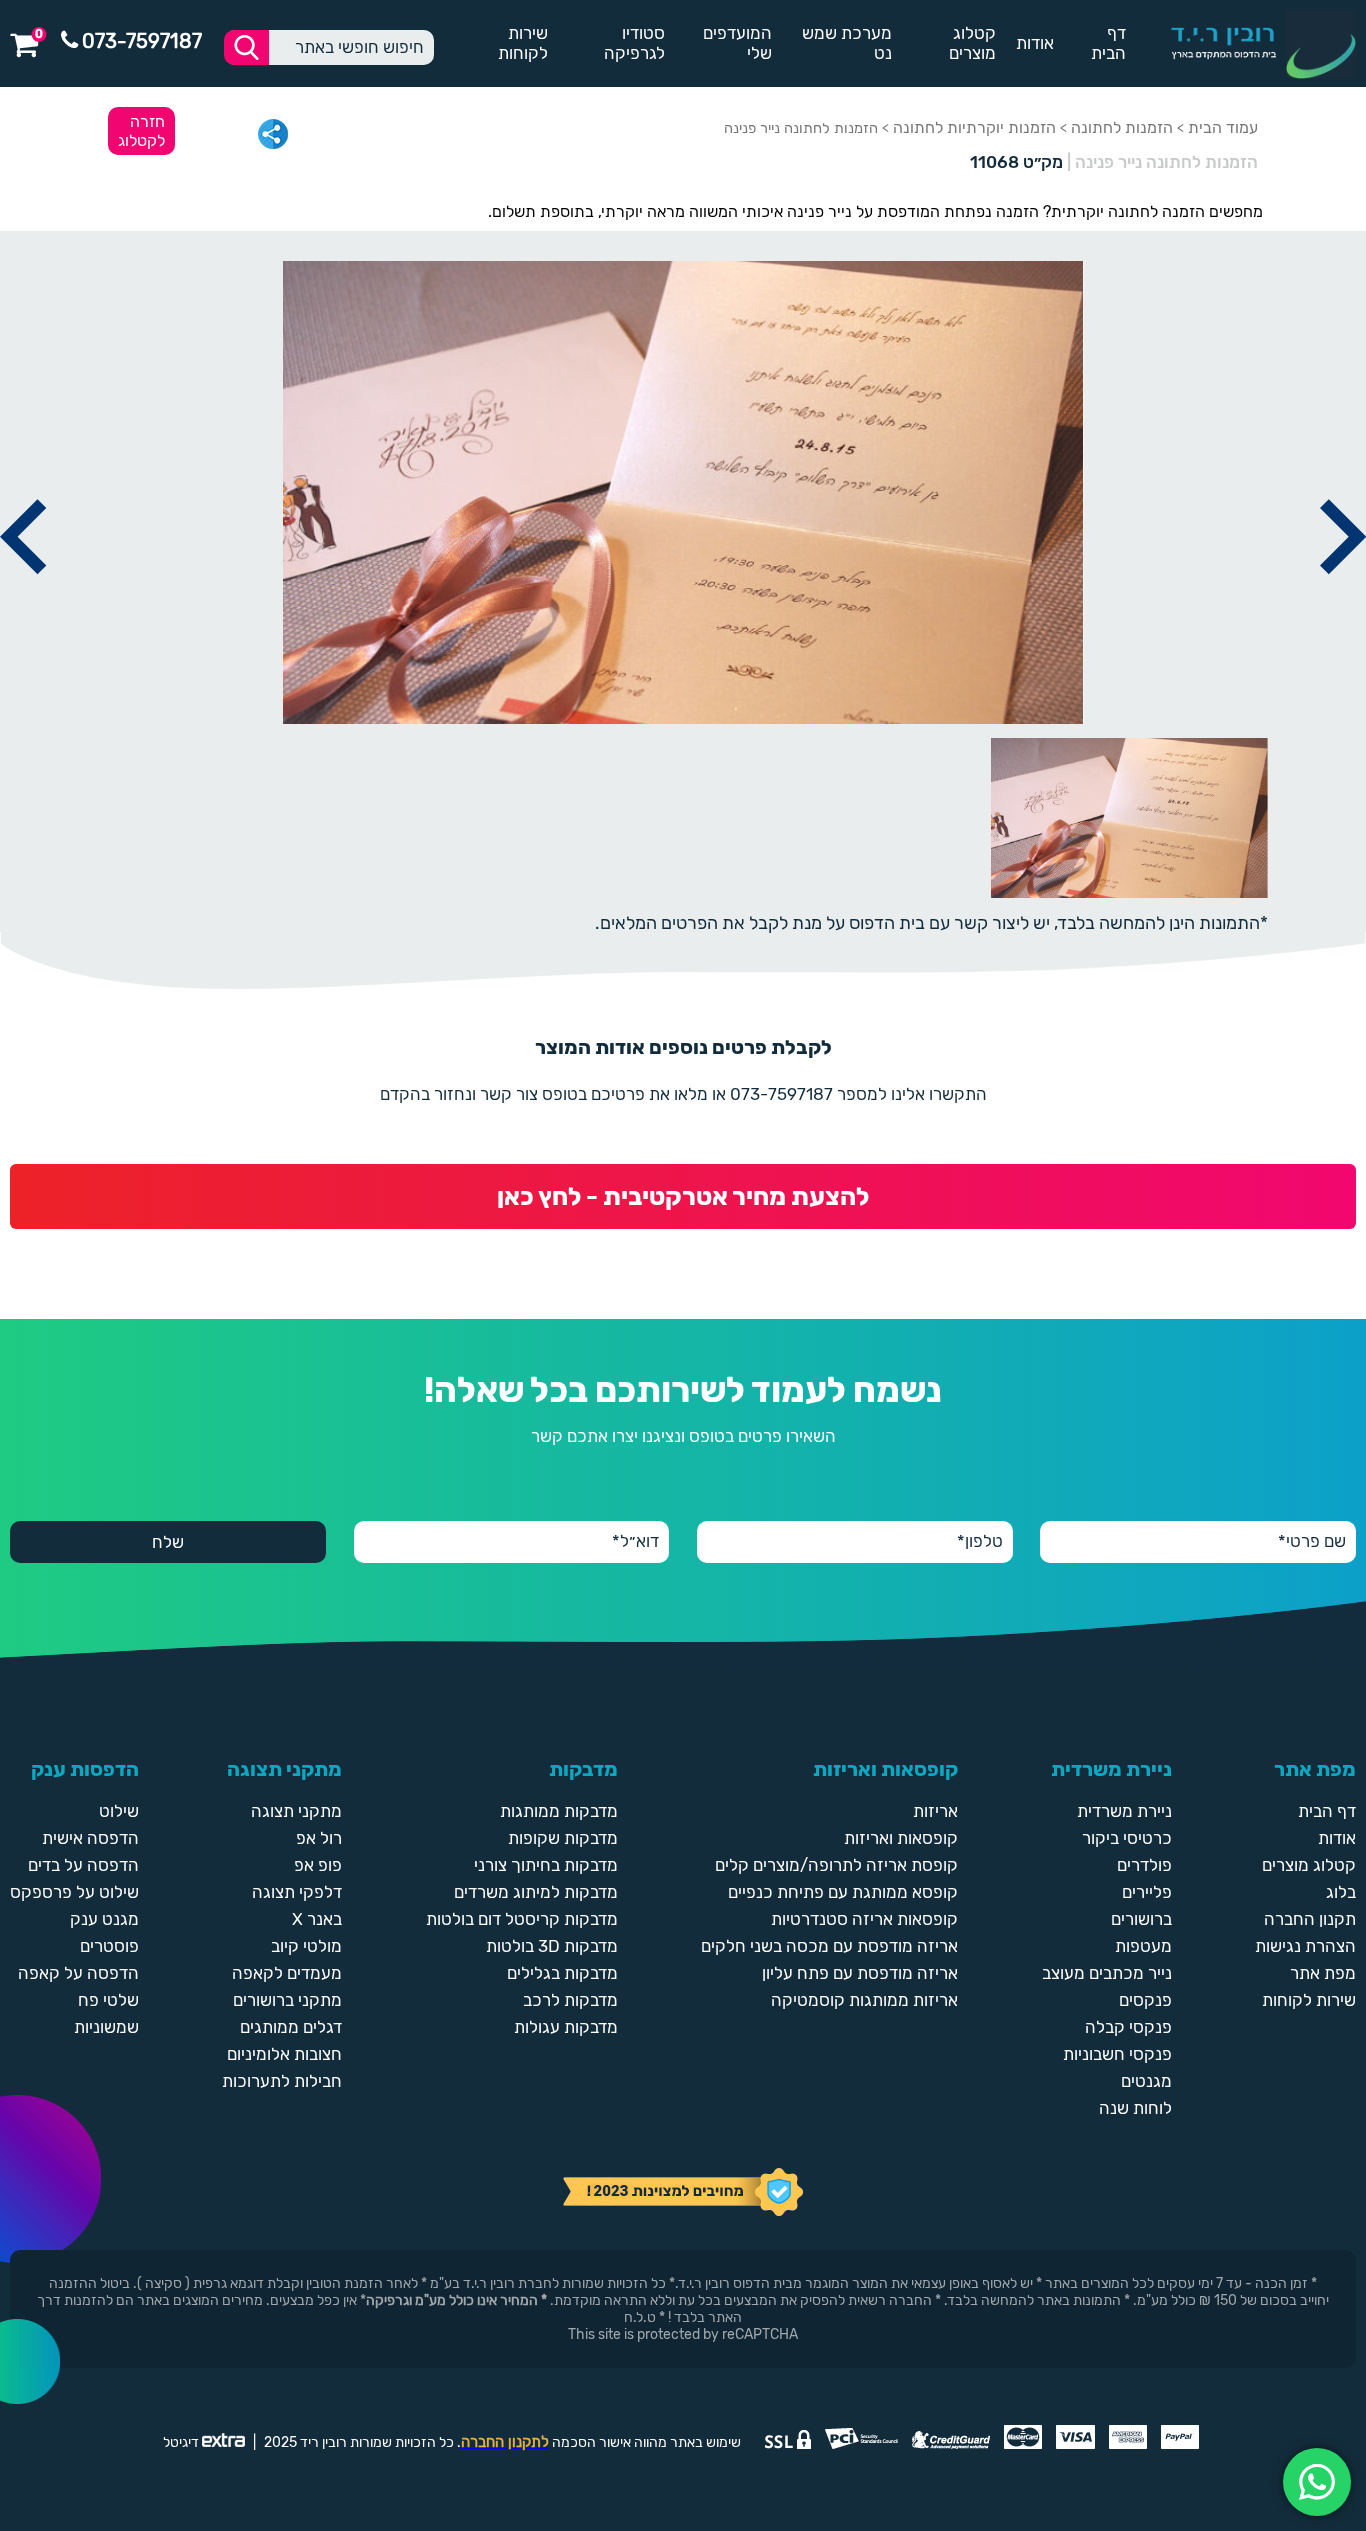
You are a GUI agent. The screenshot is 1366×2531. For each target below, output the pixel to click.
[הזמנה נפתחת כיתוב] (23, 597)
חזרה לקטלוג (141, 131)
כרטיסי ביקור (1127, 1838)
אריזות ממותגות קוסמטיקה (864, 2000)
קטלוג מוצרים (972, 43)
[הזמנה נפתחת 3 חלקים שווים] (1343, 597)
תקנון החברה (1310, 1919)
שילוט (119, 1811)
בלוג (1341, 1892)
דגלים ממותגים (291, 2027)
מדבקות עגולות (566, 2027)
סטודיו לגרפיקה (634, 43)
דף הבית (1108, 43)
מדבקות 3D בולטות (552, 1946)
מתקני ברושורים (287, 2000)
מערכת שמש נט (847, 43)
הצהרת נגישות (1305, 1946)
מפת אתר (1323, 1973)
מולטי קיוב (306, 1946)
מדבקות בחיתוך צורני (546, 1865)
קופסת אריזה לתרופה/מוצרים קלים (836, 1865)
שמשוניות (106, 2027)
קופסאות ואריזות (901, 1838)
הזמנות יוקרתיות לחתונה (974, 127)
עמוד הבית (1223, 127)
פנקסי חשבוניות (1117, 2054)
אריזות (935, 1811)
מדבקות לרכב (570, 2000)
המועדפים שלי (737, 43)
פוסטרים (109, 1946)
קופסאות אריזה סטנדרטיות (864, 1919)
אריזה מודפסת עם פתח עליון (860, 1973)
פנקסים (1145, 2000)
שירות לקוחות (523, 43)
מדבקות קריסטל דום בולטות (522, 1919)
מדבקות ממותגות (559, 1811)
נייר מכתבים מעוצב (1107, 1973)
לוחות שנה (1135, 2108)
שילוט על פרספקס (74, 1892)
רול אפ (319, 1838)
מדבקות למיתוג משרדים (536, 1892)
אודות (1035, 43)
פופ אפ (318, 1865)
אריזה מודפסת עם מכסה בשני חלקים (829, 1946)
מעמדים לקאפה (287, 1973)
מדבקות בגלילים (562, 1973)
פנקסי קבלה (1128, 2027)
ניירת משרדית (1124, 1811)
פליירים (1147, 1892)
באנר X (317, 1919)
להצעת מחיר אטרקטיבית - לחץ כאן (683, 1196)
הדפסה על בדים (83, 1865)
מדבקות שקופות (563, 1838)
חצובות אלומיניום (284, 2054)
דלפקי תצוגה (297, 1892)
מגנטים (1146, 2081)
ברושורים (1141, 1919)
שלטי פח (108, 2000)
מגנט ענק (104, 1919)
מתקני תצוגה (296, 1811)
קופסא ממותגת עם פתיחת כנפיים (843, 1892)
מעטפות (1143, 1946)
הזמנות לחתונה (1122, 127)
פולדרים (1144, 1865)
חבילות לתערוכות (282, 2081)
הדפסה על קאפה (78, 1973)
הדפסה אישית (90, 1838)
